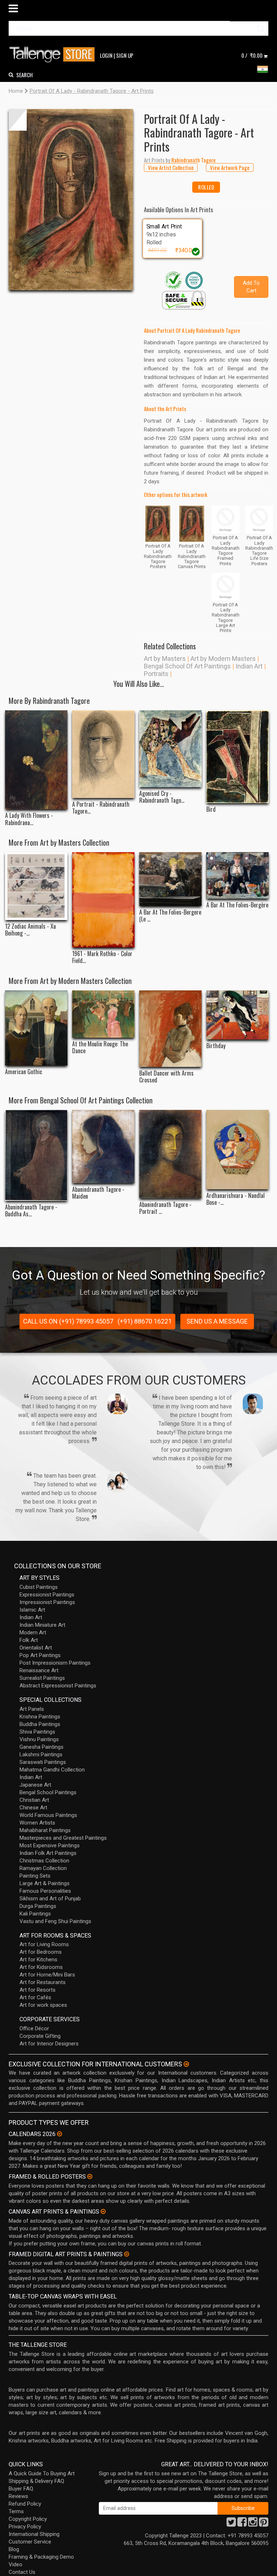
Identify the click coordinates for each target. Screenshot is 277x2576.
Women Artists (37, 1823)
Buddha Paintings (40, 1724)
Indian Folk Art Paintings (48, 1853)
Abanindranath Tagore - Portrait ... (165, 1208)
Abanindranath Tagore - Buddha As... (31, 1211)
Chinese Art (33, 1808)
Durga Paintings (38, 1906)
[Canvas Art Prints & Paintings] (103, 2211)
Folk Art (29, 1640)
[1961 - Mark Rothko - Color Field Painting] (103, 900)
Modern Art (33, 1633)
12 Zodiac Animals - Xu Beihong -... (30, 930)
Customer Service (30, 2542)
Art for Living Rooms (44, 1944)
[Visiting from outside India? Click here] (186, 2064)
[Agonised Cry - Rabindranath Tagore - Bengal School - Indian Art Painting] (170, 749)
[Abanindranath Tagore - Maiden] (103, 1147)
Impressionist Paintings (47, 1602)
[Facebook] (242, 2524)
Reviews (18, 2496)
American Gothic (24, 1072)
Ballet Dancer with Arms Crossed (166, 1077)
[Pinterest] (264, 2524)
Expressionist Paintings (47, 1595)
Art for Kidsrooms (41, 1967)
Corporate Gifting (40, 2036)
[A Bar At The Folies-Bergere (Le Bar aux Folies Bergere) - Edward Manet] (170, 879)
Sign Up (125, 55)
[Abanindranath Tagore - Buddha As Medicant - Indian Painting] (36, 1155)
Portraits (156, 674)
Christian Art (34, 1800)
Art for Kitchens (38, 1960)
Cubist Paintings (39, 1587)
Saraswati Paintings (43, 1762)
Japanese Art (35, 1785)
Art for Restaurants (43, 1982)
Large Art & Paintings (45, 1883)
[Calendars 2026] (60, 2134)
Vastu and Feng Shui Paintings (55, 1921)
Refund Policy (25, 2504)
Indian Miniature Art (42, 1625)
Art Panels (32, 1709)
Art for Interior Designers (49, 2044)
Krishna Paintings (40, 1717)
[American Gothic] (36, 1028)
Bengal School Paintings (48, 1792)
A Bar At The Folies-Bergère (237, 905)
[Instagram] (253, 2524)
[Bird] (238, 757)
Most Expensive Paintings (50, 1845)
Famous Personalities (45, 1891)
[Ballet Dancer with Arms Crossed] (170, 1029)
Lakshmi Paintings (41, 1755)
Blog (14, 2549)
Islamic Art (32, 1610)
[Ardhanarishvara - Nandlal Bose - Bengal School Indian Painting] (238, 1150)
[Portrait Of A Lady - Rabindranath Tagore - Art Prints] (71, 200)
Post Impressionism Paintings (55, 1663)
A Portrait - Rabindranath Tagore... (101, 808)
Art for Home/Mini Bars (47, 1975)
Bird (211, 809)
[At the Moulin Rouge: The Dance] (103, 1014)
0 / (252, 55)
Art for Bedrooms (41, 1952)
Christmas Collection (44, 1861)
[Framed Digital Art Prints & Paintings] (127, 2254)
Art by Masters (165, 659)
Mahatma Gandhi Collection (52, 1770)
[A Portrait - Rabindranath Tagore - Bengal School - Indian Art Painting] (103, 754)
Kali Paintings (35, 1914)
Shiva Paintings (37, 1732)
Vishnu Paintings (39, 1739)
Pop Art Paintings (40, 1655)
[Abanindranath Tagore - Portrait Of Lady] (170, 1154)
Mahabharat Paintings (45, 1830)
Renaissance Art (39, 1670)
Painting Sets (35, 1876)
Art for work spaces (43, 2005)
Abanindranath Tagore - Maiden (98, 1193)
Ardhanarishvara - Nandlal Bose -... (236, 1199)
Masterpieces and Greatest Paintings (63, 1838)
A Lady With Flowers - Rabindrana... (29, 819)
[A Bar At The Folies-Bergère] (238, 875)
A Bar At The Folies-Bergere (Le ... (170, 916)
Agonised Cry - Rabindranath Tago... (162, 797)
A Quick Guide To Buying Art (42, 2473)
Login (106, 55)
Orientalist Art (36, 1648)
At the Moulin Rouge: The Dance (100, 1047)
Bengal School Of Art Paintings (187, 666)
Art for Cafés (35, 1997)
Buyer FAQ (21, 2489)
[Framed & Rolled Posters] (90, 2176)
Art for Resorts (38, 1990)
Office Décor (34, 2028)
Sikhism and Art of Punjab (50, 1899)
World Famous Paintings (48, 1815)
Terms (16, 2511)
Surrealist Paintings (42, 1678)
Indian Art (249, 666)
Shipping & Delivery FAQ (36, 2481)
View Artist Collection (171, 167)
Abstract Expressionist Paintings (58, 1686)
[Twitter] (231, 2524)
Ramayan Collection (43, 1868)
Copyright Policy (28, 2519)
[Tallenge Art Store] (54, 55)
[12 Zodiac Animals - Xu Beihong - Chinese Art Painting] (36, 886)
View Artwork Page (230, 167)
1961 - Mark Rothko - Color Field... (102, 957)
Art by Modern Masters (223, 659)
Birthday (216, 1046)
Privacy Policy (25, 2527)
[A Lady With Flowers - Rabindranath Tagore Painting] (36, 760)
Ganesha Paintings (41, 1747)
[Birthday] (238, 1015)
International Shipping (34, 2534)
